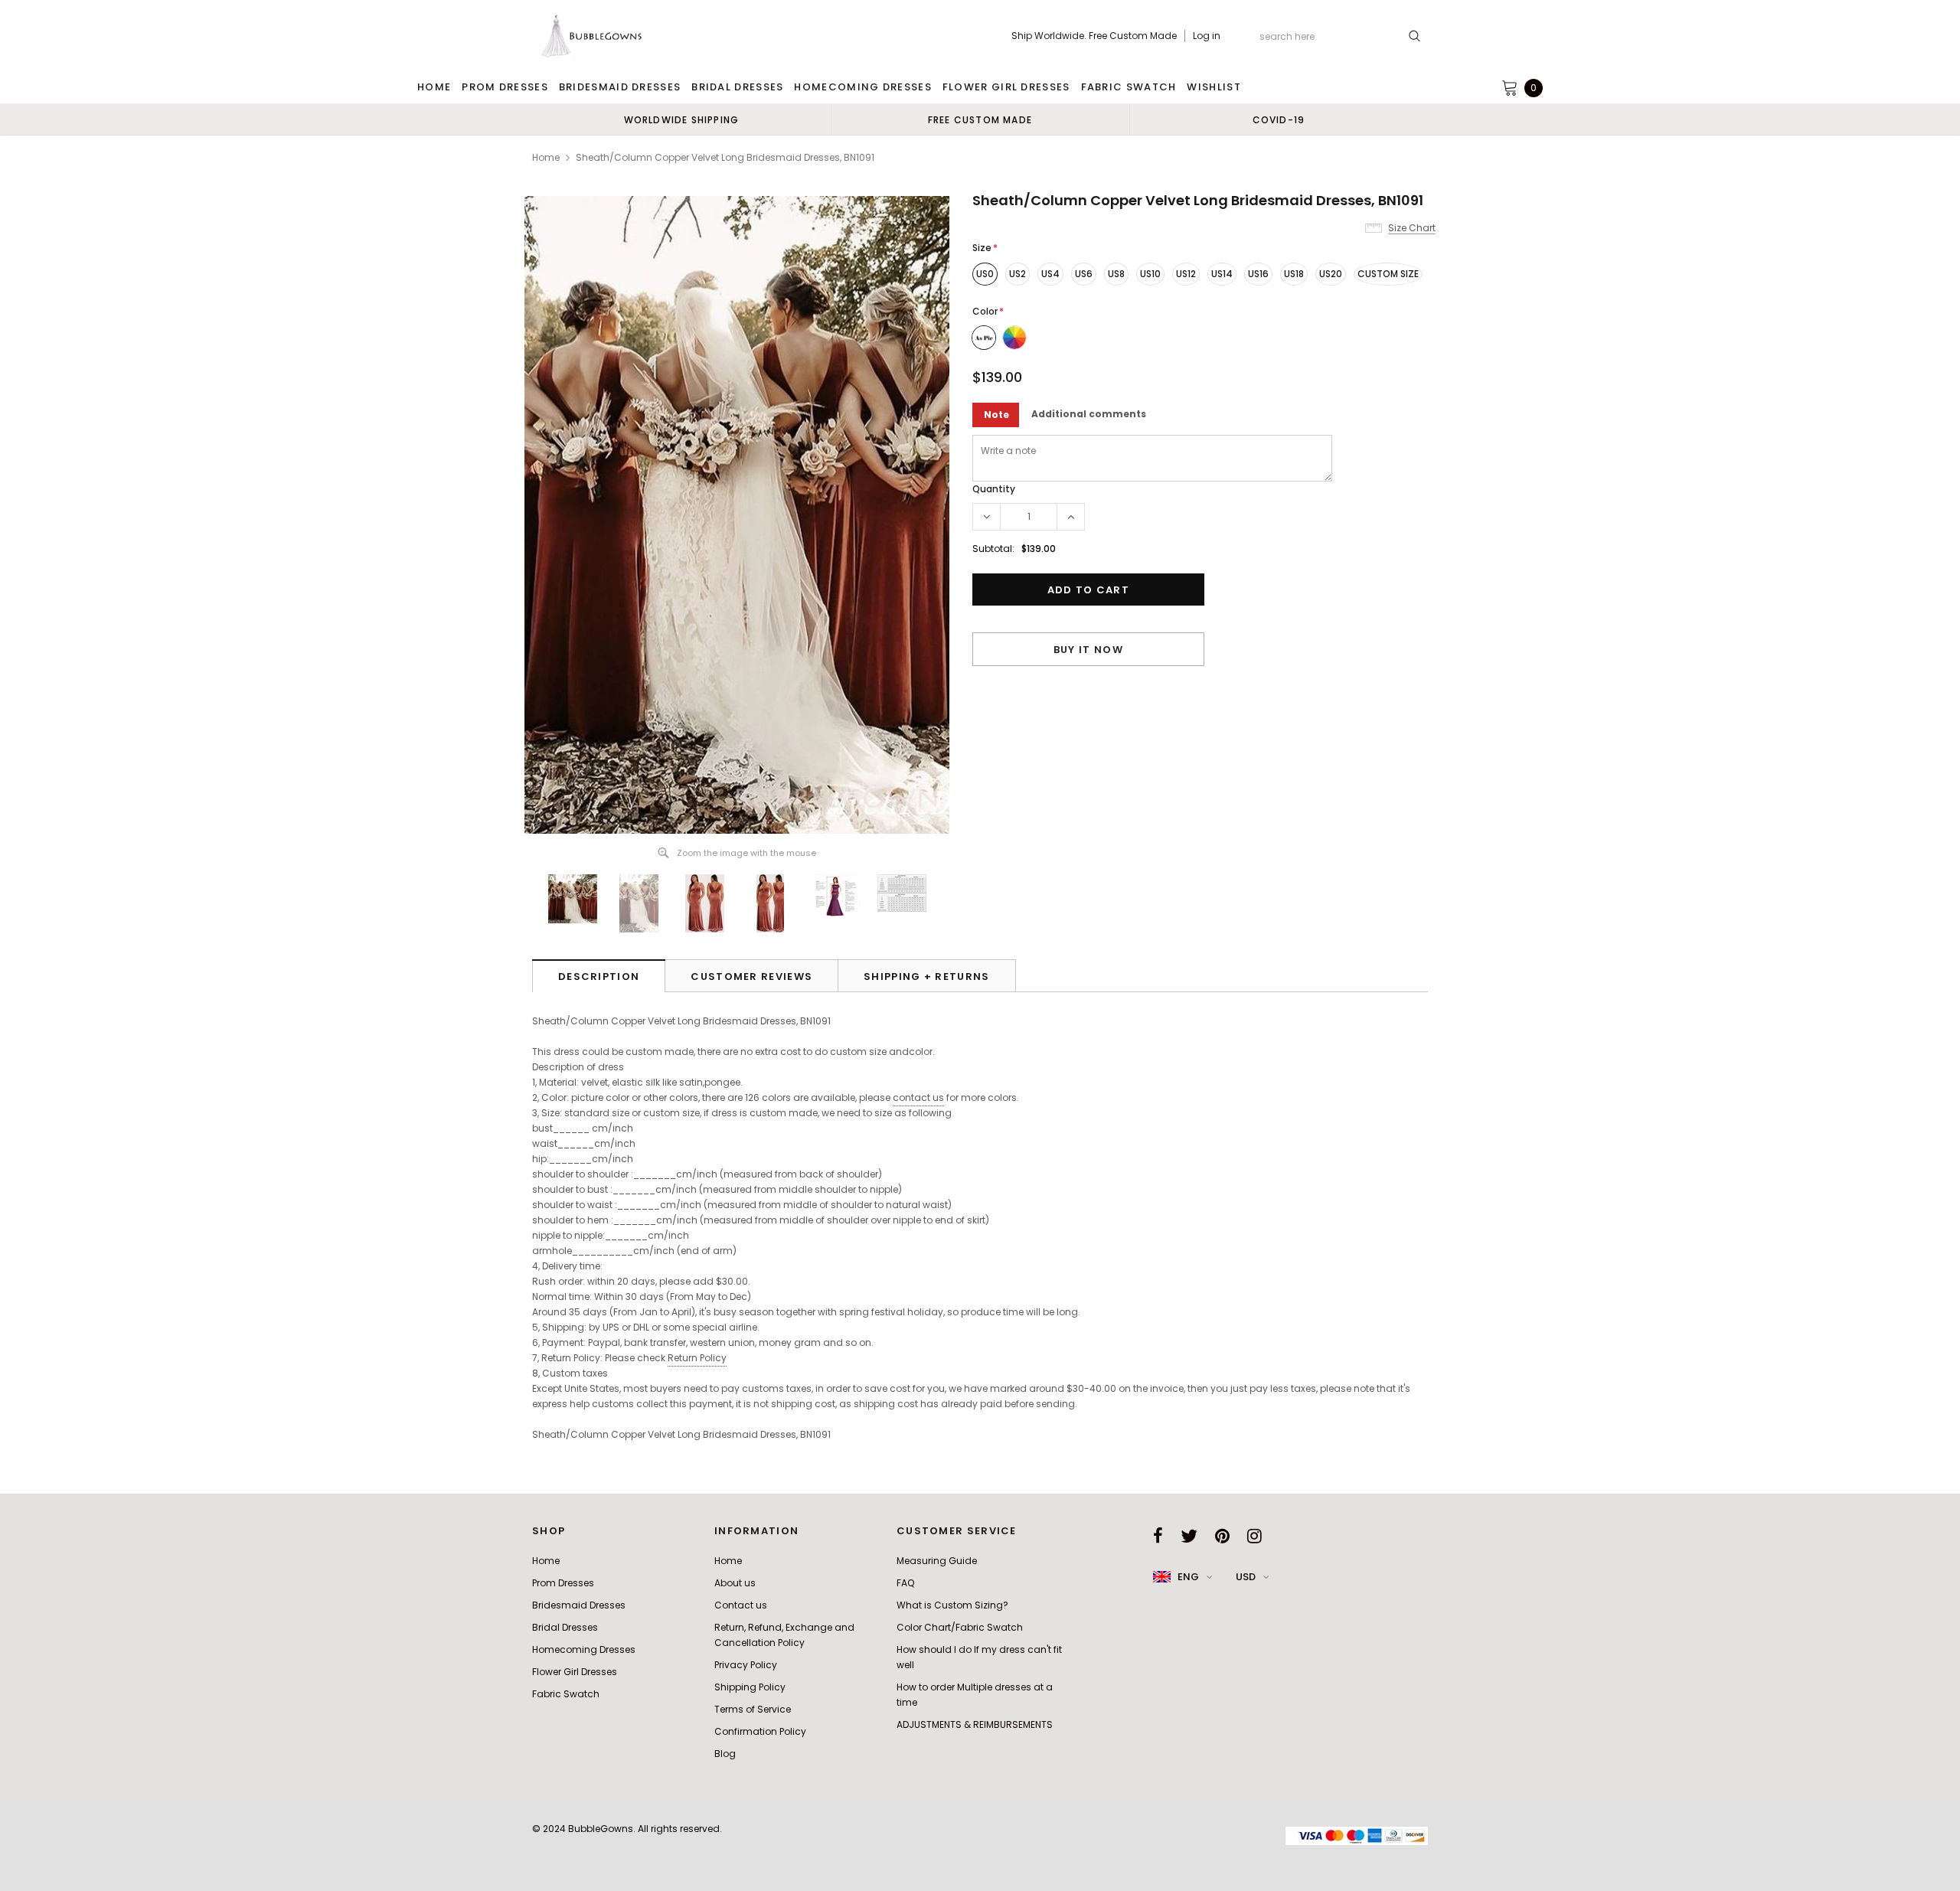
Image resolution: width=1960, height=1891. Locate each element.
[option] (681, 119)
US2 (1018, 274)
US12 (1186, 274)
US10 (1150, 274)
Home (546, 157)
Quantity (994, 489)
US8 (1116, 274)
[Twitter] (1189, 1536)
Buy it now (1088, 650)
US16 (1258, 274)
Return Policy (697, 1358)
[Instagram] (1254, 1536)
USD (1246, 1577)
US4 (1050, 274)
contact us (918, 1097)
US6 (1084, 274)
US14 (1222, 274)
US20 (1331, 274)
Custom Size (1388, 274)
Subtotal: (993, 549)
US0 (985, 274)
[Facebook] (1158, 1536)
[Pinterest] (1222, 1536)
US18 (1294, 274)
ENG (1188, 1577)
